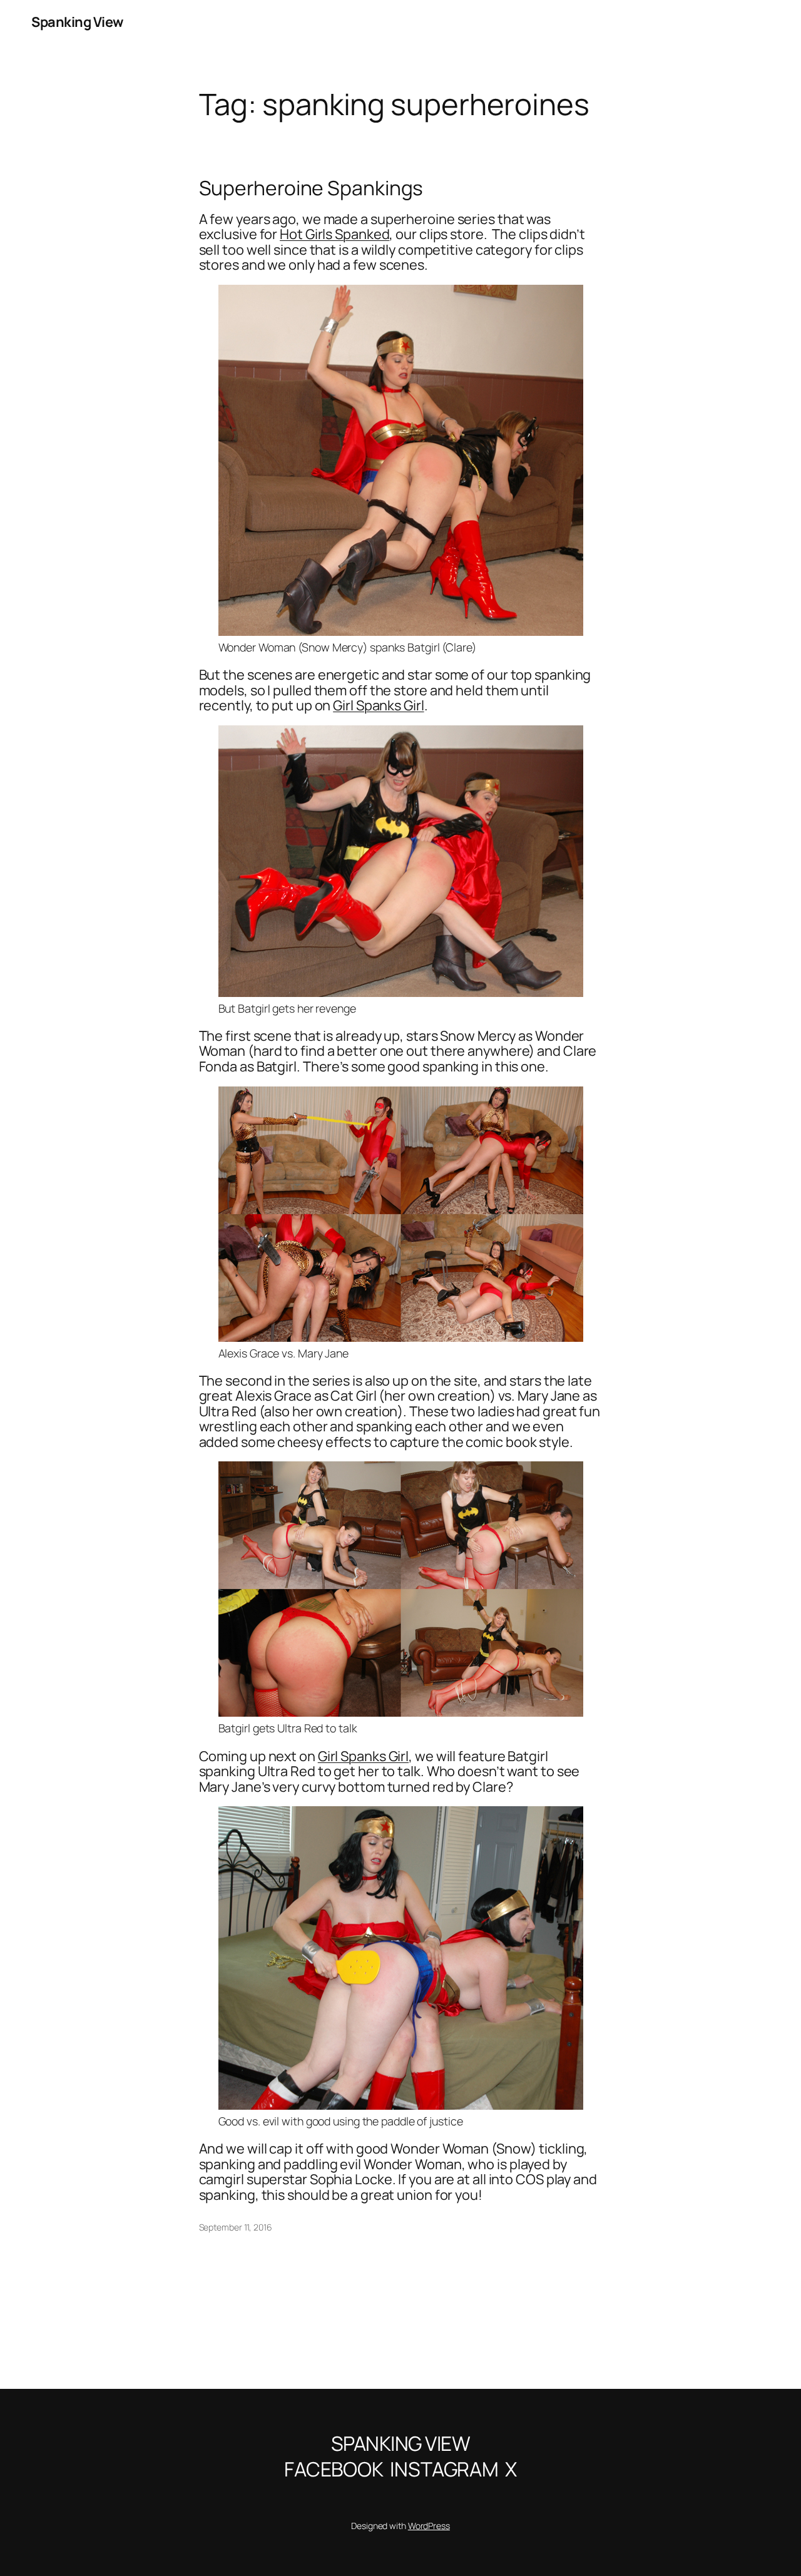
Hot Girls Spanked (334, 234)
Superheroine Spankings (311, 188)
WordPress (429, 2526)
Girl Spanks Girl (378, 705)
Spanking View (77, 22)
